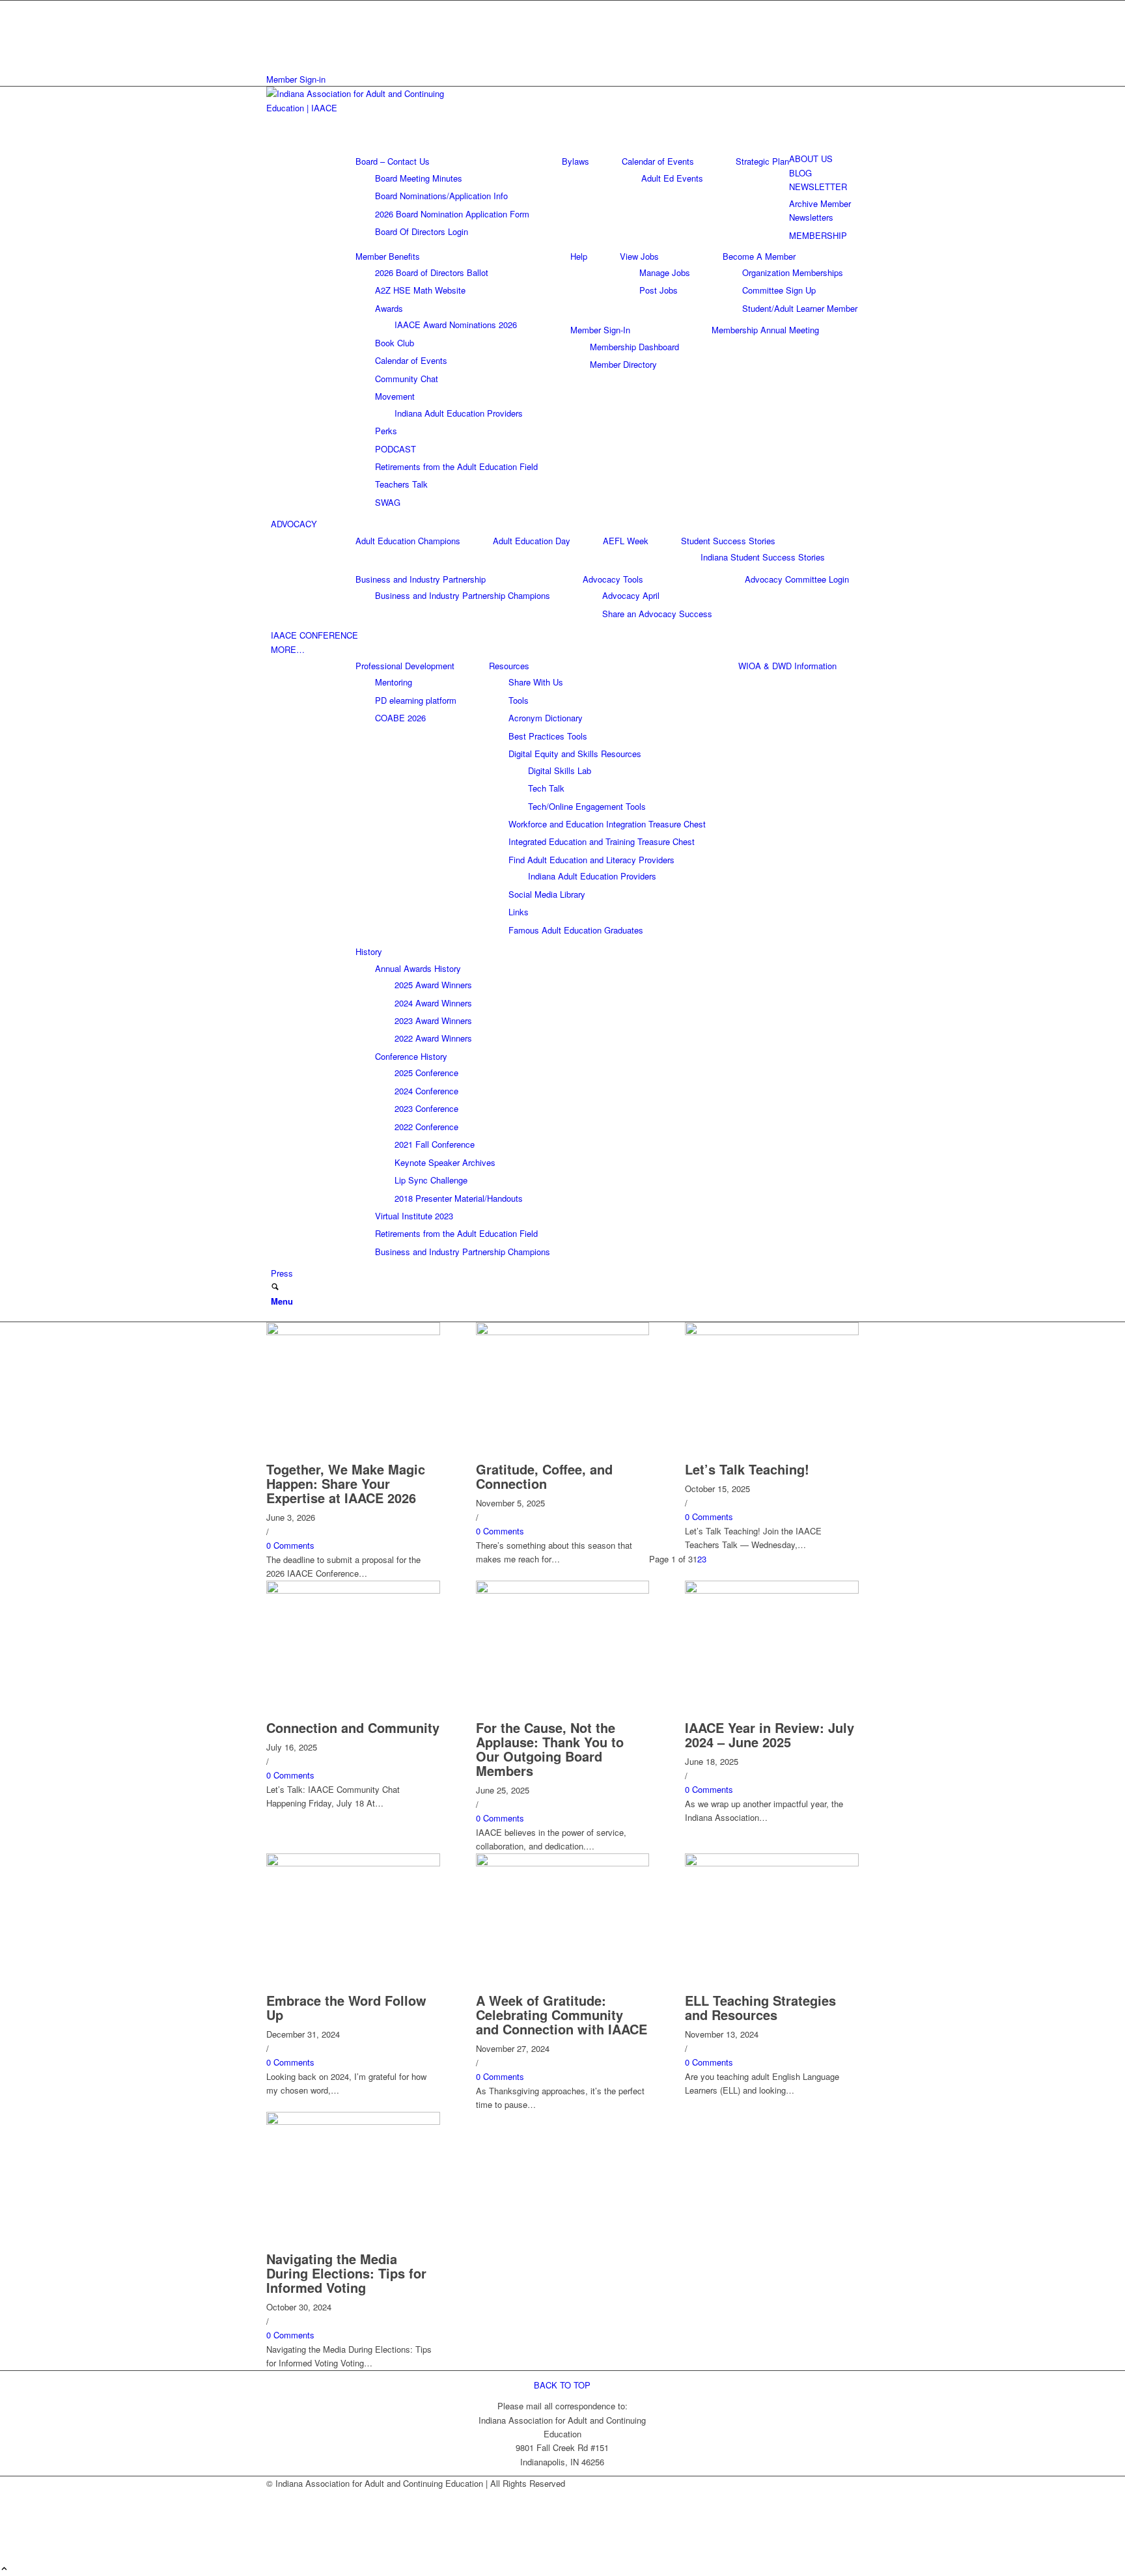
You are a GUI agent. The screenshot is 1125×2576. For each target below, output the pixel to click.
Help (579, 256)
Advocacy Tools (613, 579)
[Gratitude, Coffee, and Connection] (563, 1332)
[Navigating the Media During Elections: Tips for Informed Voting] (353, 2121)
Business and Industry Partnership (421, 579)
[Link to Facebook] (274, 7)
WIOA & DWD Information (787, 666)
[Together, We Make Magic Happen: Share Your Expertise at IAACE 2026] (353, 1332)
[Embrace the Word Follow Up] (353, 1863)
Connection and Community (353, 1727)
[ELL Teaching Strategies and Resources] (772, 1863)
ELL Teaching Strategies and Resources (760, 2007)
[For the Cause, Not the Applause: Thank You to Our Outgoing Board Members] (563, 1590)
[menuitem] (565, 159)
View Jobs (639, 256)
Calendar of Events (658, 161)
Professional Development (405, 666)
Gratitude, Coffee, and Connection (544, 1476)
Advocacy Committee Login (797, 579)
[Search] (275, 1287)
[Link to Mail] (274, 37)
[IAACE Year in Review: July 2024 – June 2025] (772, 1590)
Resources (509, 666)
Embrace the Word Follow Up (346, 2007)
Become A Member (759, 256)
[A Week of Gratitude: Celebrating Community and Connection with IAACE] (563, 1863)
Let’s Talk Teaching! (747, 1469)
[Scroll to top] (4, 2569)
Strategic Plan (762, 161)
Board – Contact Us (393, 161)
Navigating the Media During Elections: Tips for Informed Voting (346, 2273)
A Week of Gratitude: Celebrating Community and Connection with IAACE (562, 2015)
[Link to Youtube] (274, 51)
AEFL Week (626, 541)
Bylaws (576, 161)
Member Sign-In (600, 330)
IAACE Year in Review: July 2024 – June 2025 (770, 1735)
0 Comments (290, 1545)
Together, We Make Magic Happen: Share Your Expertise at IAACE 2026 (346, 1483)
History (369, 951)
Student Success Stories (728, 541)
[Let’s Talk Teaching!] (772, 1332)
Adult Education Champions (408, 541)
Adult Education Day (532, 541)
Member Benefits (388, 256)
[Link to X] (274, 22)
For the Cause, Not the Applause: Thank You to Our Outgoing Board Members (550, 1749)
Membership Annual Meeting (765, 330)
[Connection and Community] (353, 1590)
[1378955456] (364, 108)
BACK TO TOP (562, 2385)
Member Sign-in (296, 79)
